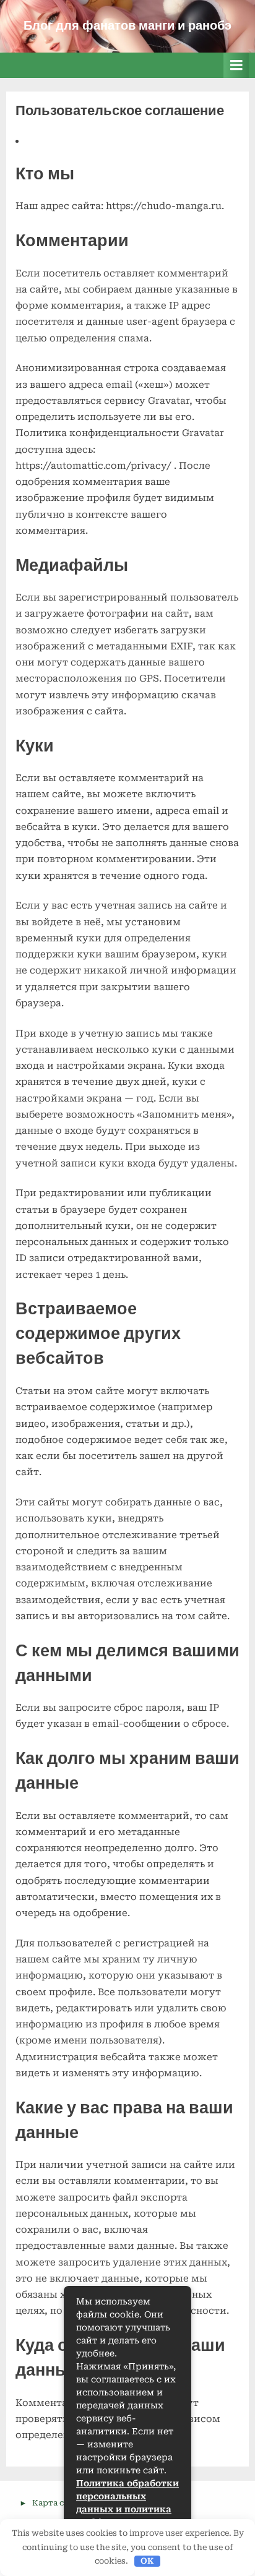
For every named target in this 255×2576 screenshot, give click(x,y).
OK (147, 2561)
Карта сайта (58, 2503)
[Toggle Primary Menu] (236, 65)
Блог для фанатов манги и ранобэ (127, 26)
